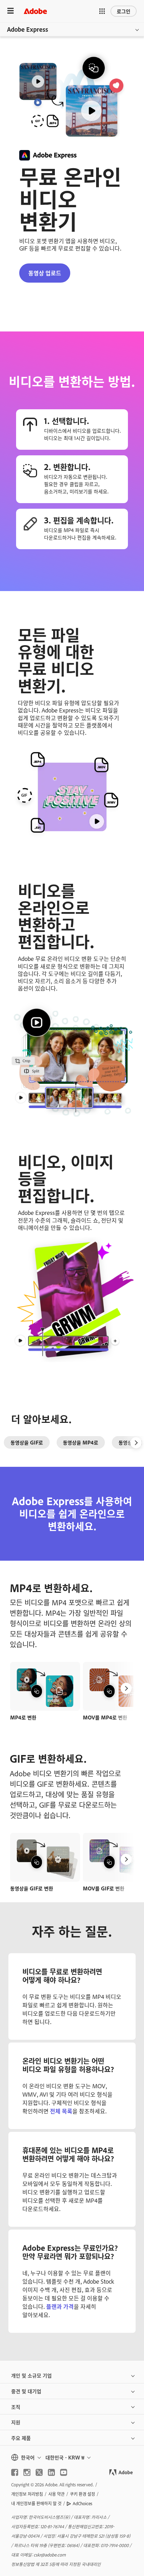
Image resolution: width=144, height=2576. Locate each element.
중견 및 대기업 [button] (26, 2391)
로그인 (124, 11)
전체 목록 (61, 2111)
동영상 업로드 (45, 273)
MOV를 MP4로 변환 (105, 1717)
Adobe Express (28, 29)
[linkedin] (51, 2472)
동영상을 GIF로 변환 (32, 1888)
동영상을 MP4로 (81, 1442)
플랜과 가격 (60, 2306)
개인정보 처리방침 (27, 2494)
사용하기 (45, 1678)
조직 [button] (16, 2407)
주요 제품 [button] (21, 2438)
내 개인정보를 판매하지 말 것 (36, 2503)
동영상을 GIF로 (27, 1442)
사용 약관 (56, 2494)
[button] (102, 11)
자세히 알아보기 (45, 1694)
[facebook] (15, 2472)
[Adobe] (35, 11)
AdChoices (82, 2503)
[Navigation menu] (10, 11)
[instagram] (27, 2472)
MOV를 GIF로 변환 (104, 1888)
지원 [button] (16, 2422)
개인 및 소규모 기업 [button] (31, 2375)
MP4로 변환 (23, 1717)
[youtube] (64, 2472)
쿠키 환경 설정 (82, 2494)
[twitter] (39, 2472)
